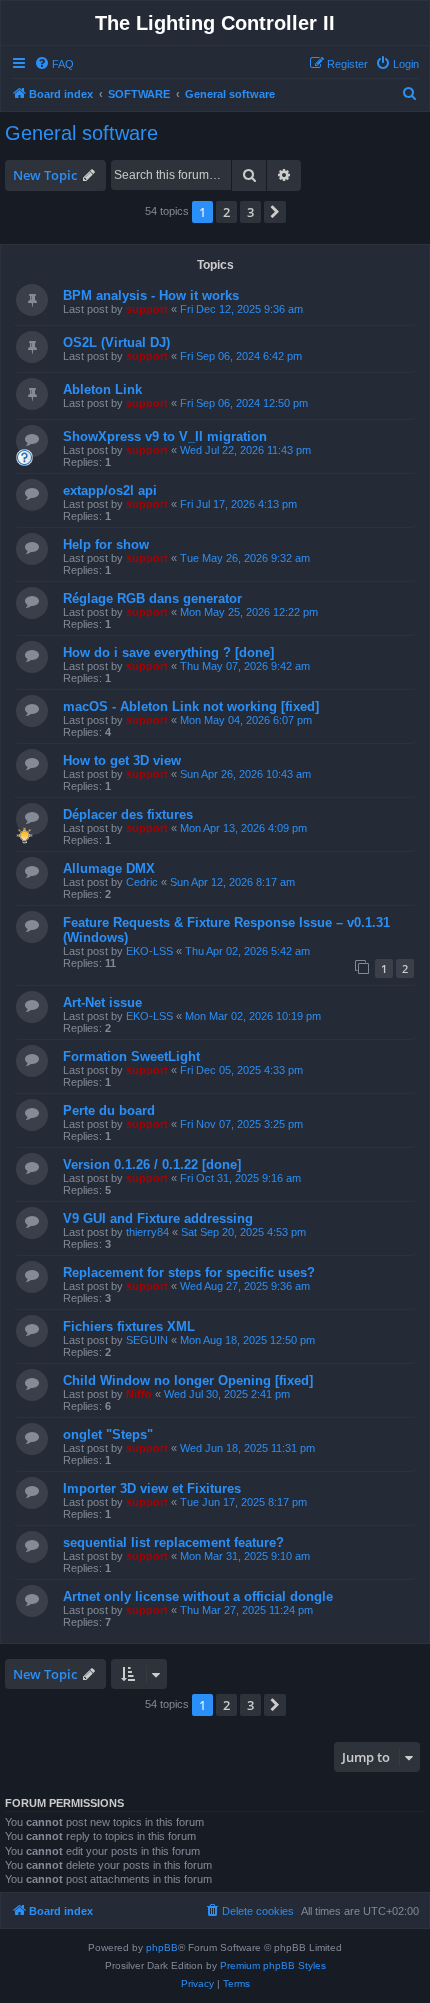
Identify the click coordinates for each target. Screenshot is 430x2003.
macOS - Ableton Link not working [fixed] (191, 706)
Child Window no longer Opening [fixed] (188, 1380)
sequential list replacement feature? (173, 1542)
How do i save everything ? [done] (168, 652)
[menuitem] (54, 64)
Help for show (106, 544)
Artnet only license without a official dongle (198, 1596)
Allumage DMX (109, 868)
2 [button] (226, 212)
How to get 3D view (122, 760)
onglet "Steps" (108, 1434)
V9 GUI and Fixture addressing (158, 1218)
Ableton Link (102, 389)
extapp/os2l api (110, 490)
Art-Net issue (102, 1002)
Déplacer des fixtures (128, 814)
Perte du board (109, 1110)
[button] (275, 212)
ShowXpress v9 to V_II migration (165, 436)
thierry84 (147, 1232)
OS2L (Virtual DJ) (116, 342)
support (147, 309)
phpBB (162, 1947)
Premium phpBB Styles (273, 1965)
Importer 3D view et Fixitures (152, 1488)
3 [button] (250, 212)
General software (81, 133)
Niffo (139, 1394)
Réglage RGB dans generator (152, 598)
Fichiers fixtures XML (129, 1326)
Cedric (142, 882)
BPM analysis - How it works (151, 295)
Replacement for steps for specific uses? (189, 1272)
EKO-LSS (149, 951)
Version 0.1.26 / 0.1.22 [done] (152, 1164)
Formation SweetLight (131, 1056)
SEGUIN (147, 1340)
